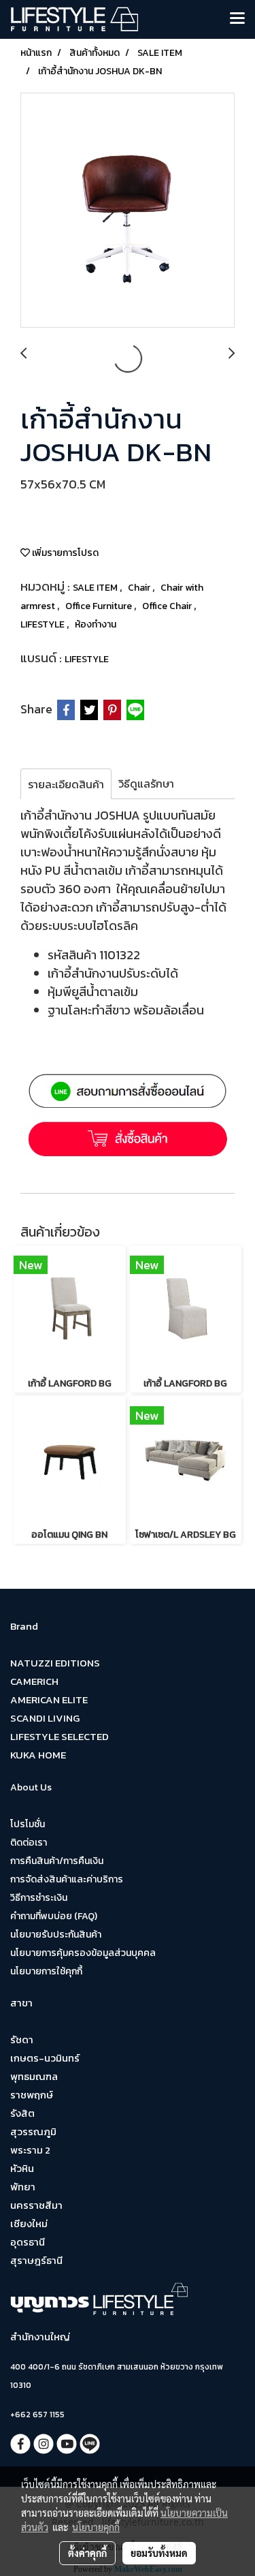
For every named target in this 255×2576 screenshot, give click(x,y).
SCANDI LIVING (45, 1718)
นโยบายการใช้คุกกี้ (46, 1971)
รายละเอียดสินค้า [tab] (66, 784)
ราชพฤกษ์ (32, 2095)
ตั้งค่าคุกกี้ (87, 2553)
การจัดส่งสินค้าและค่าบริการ (67, 1879)
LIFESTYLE (44, 624)
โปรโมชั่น (28, 1824)
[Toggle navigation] (237, 19)
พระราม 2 (30, 2150)
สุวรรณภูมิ (33, 2131)
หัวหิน (22, 2168)
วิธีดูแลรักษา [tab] (146, 783)
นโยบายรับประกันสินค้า (56, 1935)
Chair (140, 588)
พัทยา (23, 2187)
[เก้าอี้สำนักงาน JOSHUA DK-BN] (128, 211)
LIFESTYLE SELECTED (60, 1736)
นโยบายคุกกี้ (96, 2527)
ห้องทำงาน (96, 624)
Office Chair (168, 606)
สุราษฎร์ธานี (36, 2260)
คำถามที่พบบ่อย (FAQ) (54, 1916)
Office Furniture (100, 606)
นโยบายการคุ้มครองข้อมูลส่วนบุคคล (83, 1953)
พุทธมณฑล (34, 2076)
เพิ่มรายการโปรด (64, 553)
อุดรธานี (28, 2242)
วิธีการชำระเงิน (39, 1898)
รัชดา (22, 2039)
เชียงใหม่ (29, 2223)
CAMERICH (34, 1681)
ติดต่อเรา (29, 1843)
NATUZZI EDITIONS (55, 1663)
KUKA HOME (38, 1755)
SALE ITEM (96, 588)
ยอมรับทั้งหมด (159, 2553)
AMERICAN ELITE (49, 1700)
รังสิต (22, 2113)
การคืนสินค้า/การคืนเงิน (57, 1861)
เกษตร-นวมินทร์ (45, 2058)
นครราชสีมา (36, 2205)
